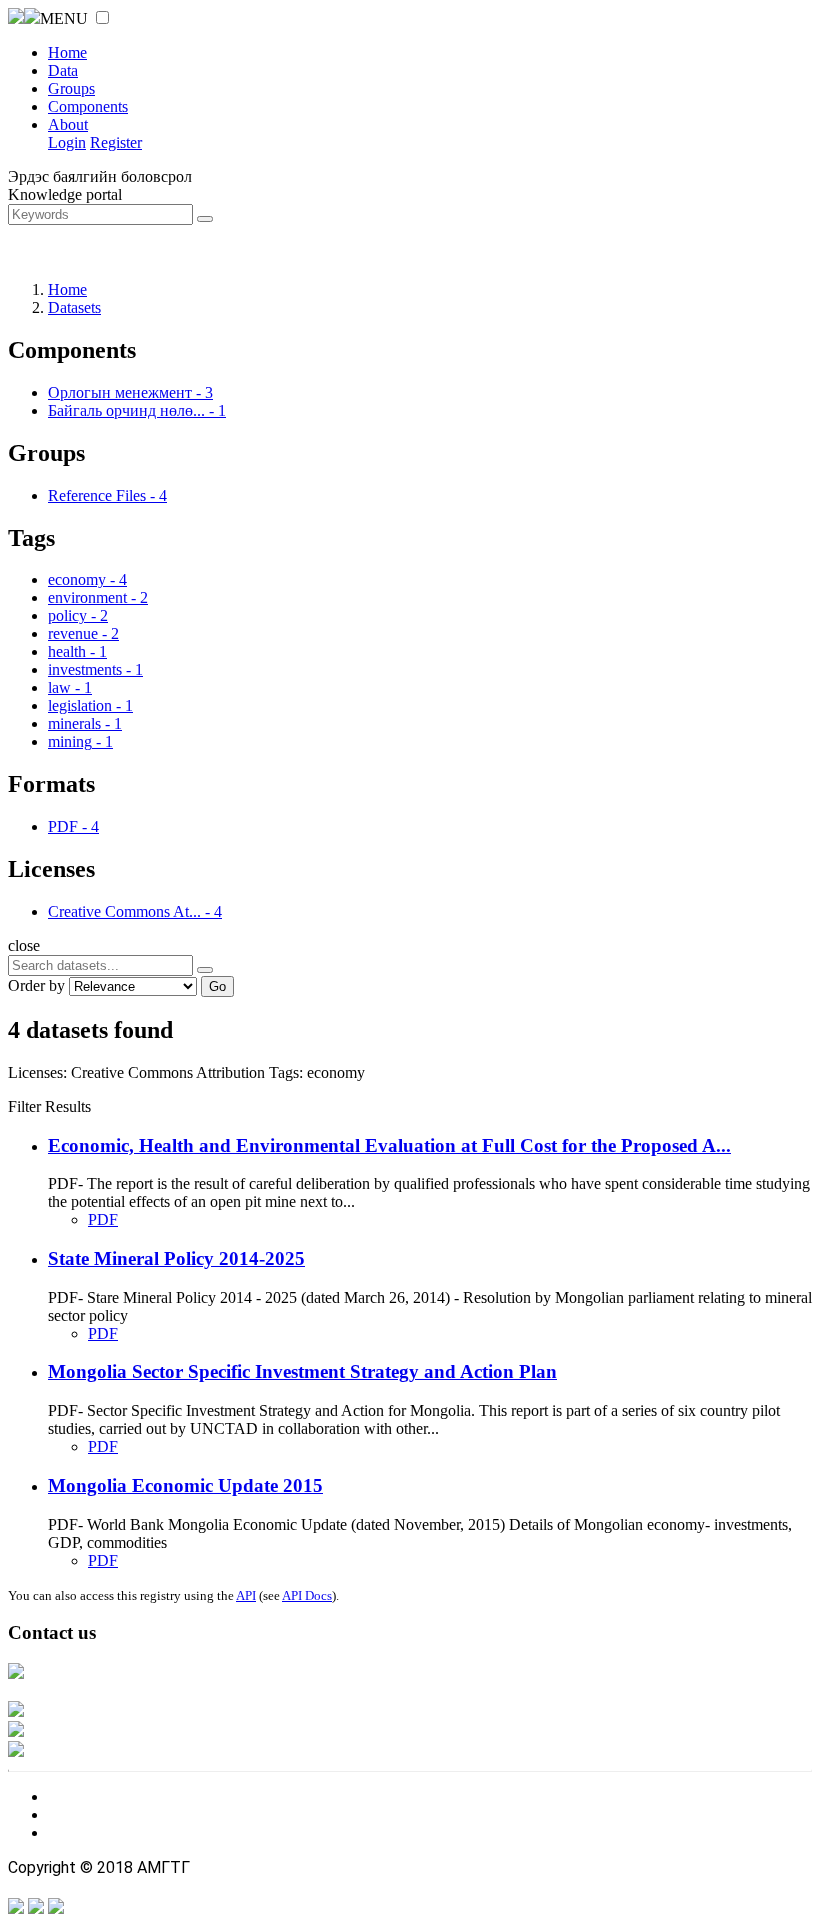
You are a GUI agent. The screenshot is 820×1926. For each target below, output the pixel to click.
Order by (36, 985)
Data (63, 70)
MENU (64, 18)
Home (67, 52)
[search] (205, 970)
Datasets (74, 307)
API (246, 1595)
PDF (103, 1219)
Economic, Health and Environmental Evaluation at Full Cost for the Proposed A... (389, 1145)
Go (217, 986)
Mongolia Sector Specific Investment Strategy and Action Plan (302, 1371)
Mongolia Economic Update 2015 (185, 1485)
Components (88, 106)
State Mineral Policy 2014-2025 (176, 1258)
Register (116, 142)
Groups (71, 88)
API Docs (307, 1595)
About (68, 124)
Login (67, 142)
